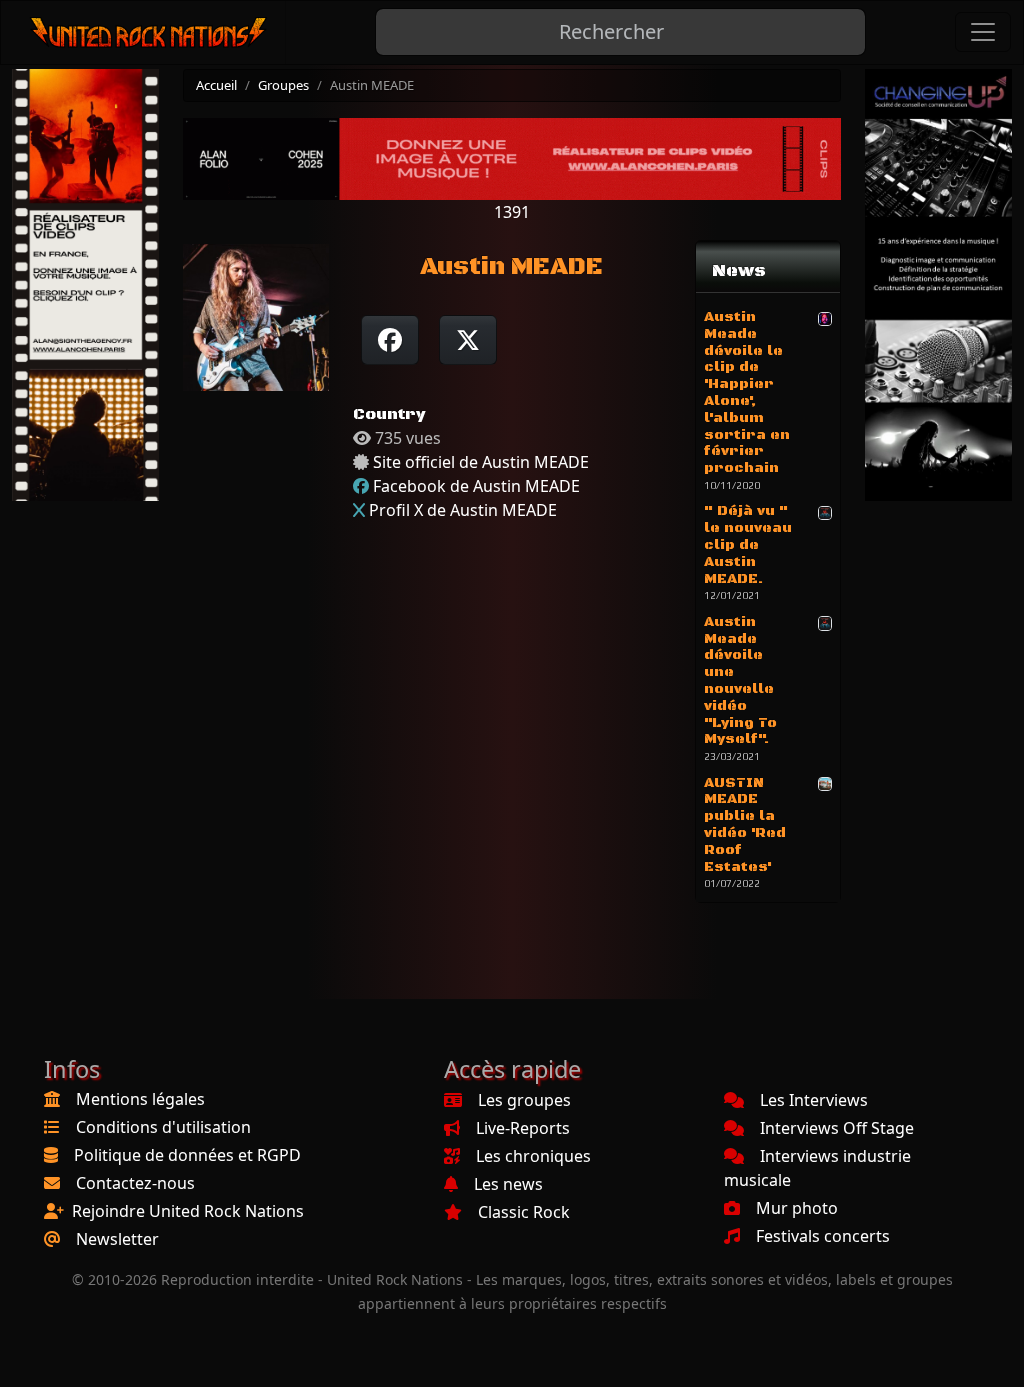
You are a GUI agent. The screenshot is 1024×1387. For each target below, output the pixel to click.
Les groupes (524, 1100)
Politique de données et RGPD (187, 1155)
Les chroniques (533, 1156)
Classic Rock (524, 1212)
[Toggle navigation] (983, 32)
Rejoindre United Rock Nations (188, 1211)
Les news (508, 1184)
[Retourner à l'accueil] (149, 32)
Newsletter (117, 1239)
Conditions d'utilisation (163, 1127)
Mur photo (797, 1208)
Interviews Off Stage (837, 1128)
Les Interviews (814, 1100)
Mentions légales (140, 1099)
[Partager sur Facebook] (390, 340)
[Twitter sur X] (468, 340)
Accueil (216, 85)
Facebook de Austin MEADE (476, 486)
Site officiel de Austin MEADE (481, 462)
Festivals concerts (823, 1236)
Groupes (283, 85)
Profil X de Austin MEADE (463, 510)
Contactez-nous (135, 1183)
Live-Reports (523, 1128)
